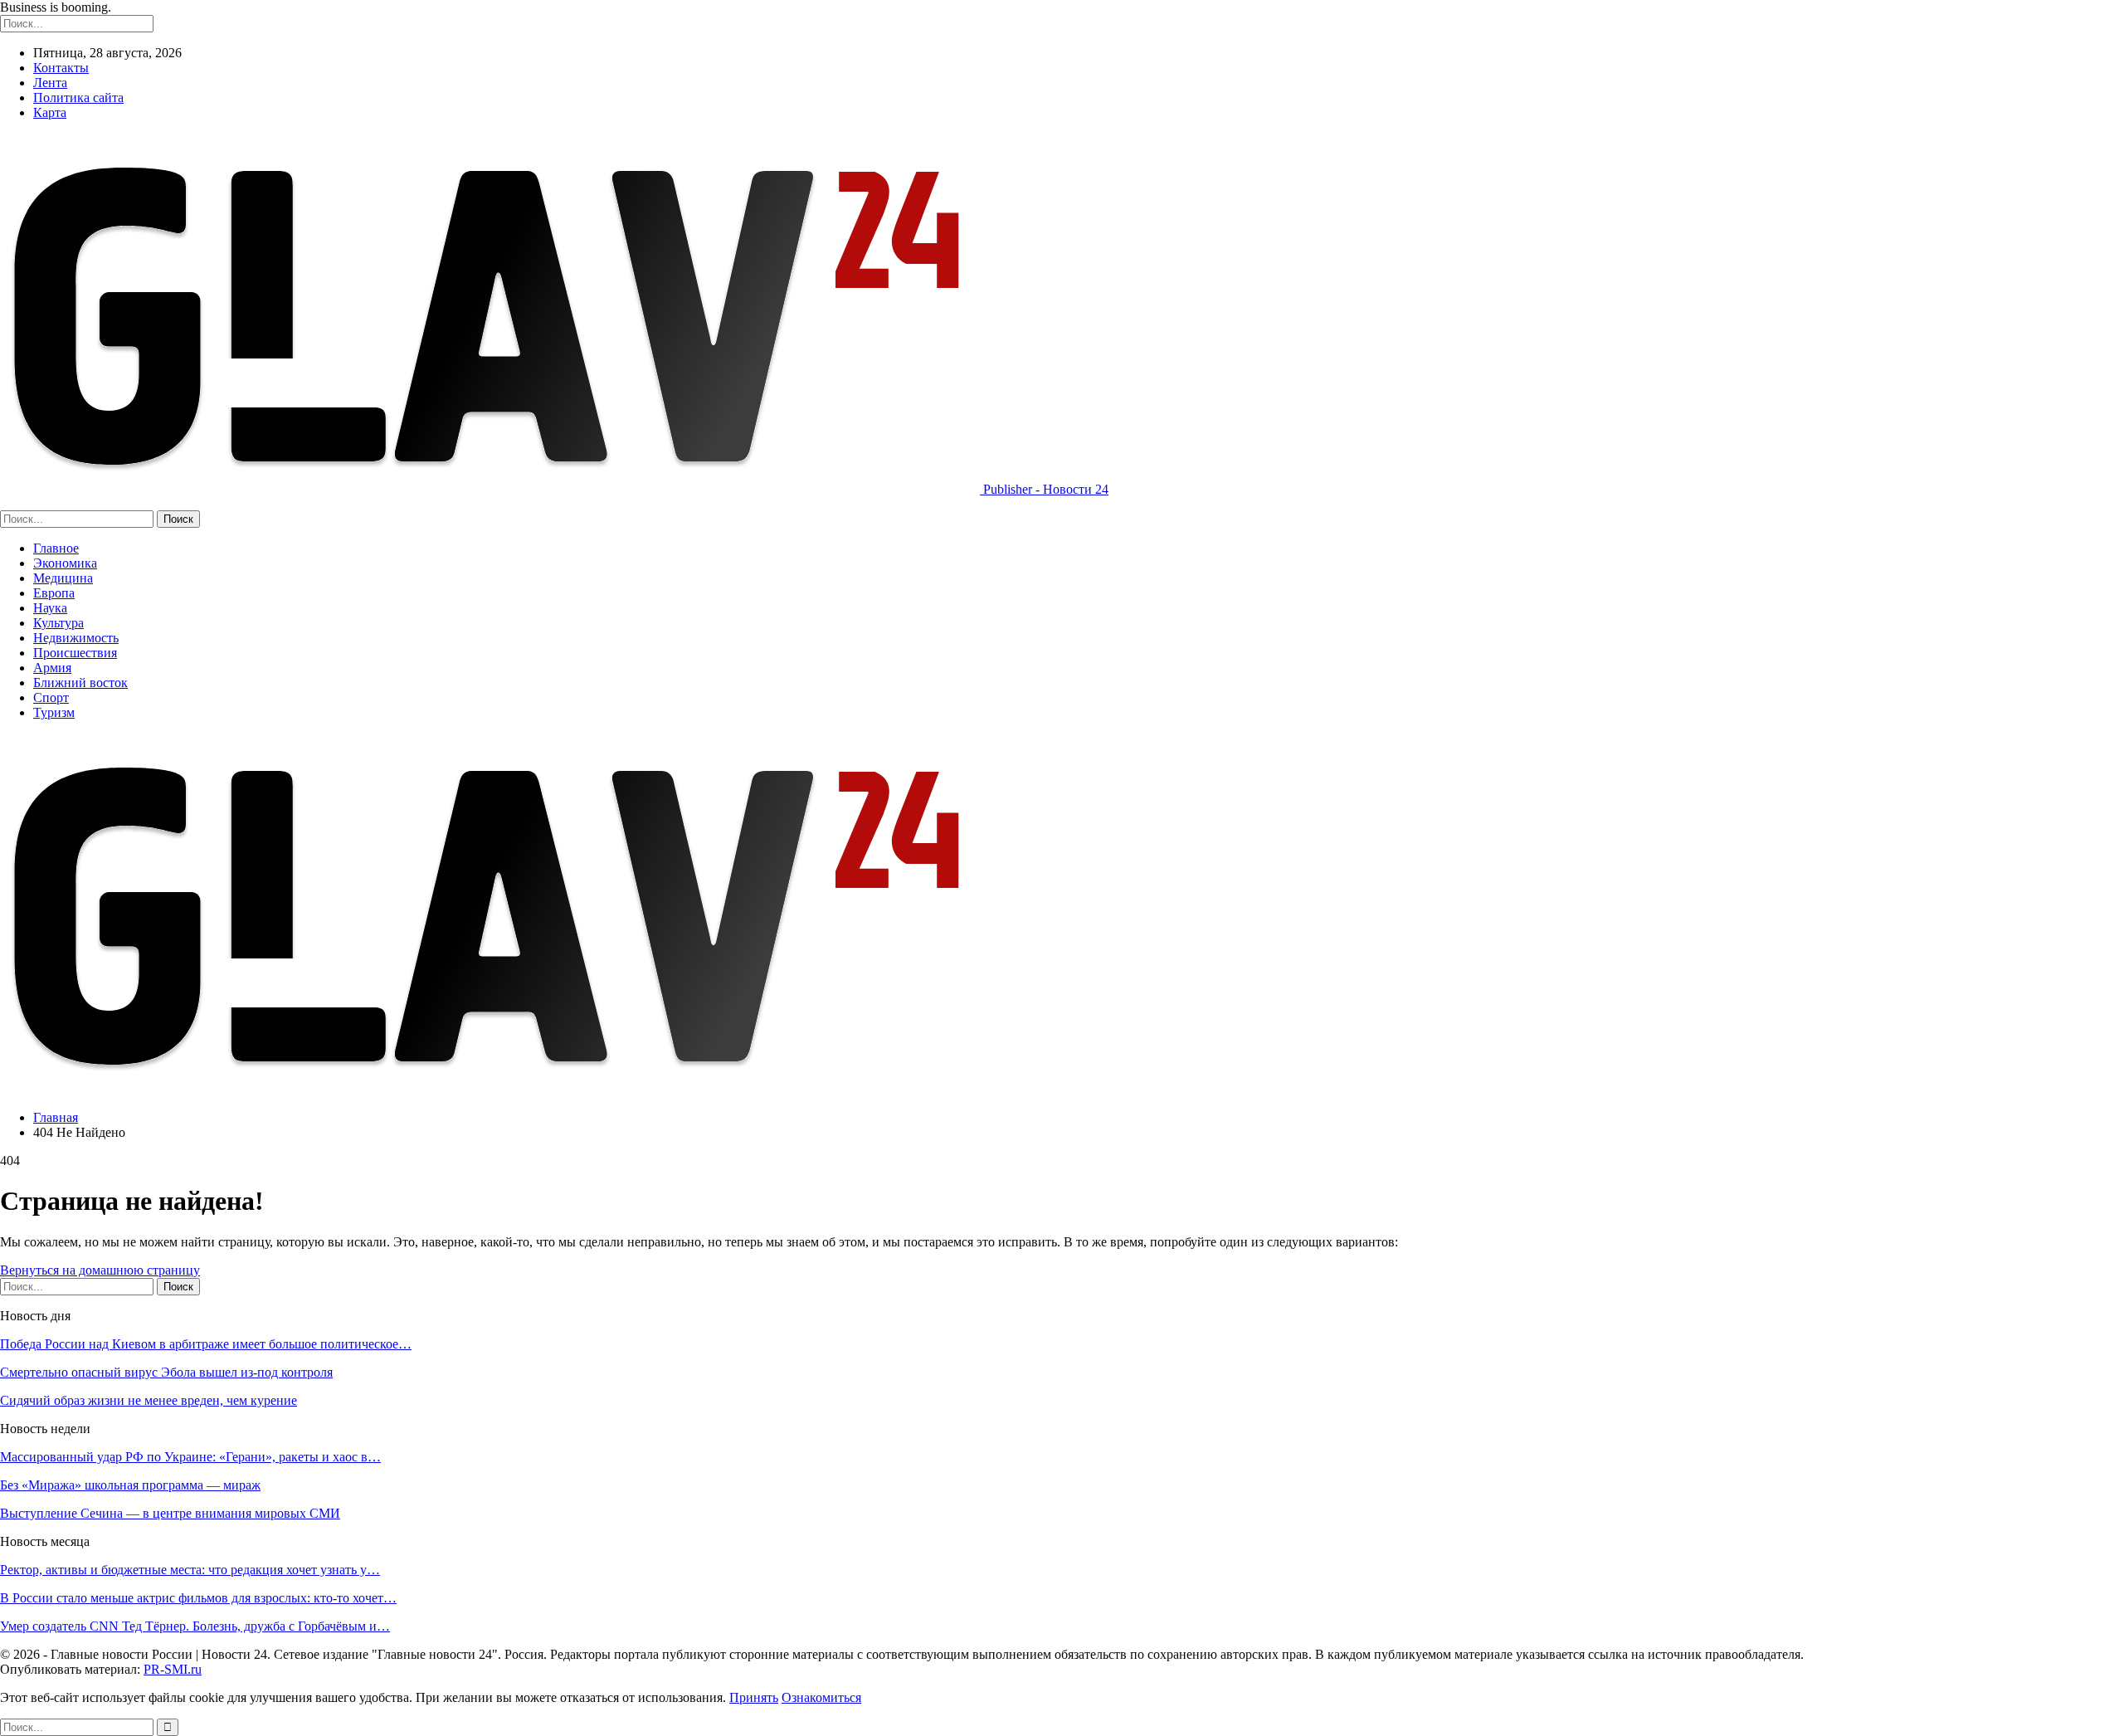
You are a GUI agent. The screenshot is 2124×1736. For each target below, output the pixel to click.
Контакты (61, 68)
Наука (50, 608)
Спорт (51, 697)
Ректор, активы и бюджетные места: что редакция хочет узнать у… (190, 1570)
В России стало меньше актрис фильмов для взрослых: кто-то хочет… (198, 1598)
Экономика (65, 563)
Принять (754, 1697)
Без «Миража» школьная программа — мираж (130, 1485)
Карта (50, 112)
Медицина (63, 578)
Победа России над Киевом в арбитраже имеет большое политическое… (206, 1344)
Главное (56, 548)
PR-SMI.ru (173, 1669)
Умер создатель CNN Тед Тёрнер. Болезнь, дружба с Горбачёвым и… (195, 1626)
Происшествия (75, 653)
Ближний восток (80, 683)
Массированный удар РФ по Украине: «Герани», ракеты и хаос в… (190, 1457)
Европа (54, 593)
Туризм (54, 712)
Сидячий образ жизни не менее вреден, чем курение (149, 1400)
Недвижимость (76, 638)
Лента (50, 83)
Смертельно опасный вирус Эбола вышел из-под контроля (166, 1372)
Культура (58, 623)
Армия (52, 668)
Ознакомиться (821, 1697)
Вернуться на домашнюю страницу (100, 1270)
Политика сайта (78, 98)
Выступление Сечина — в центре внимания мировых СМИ (170, 1513)
